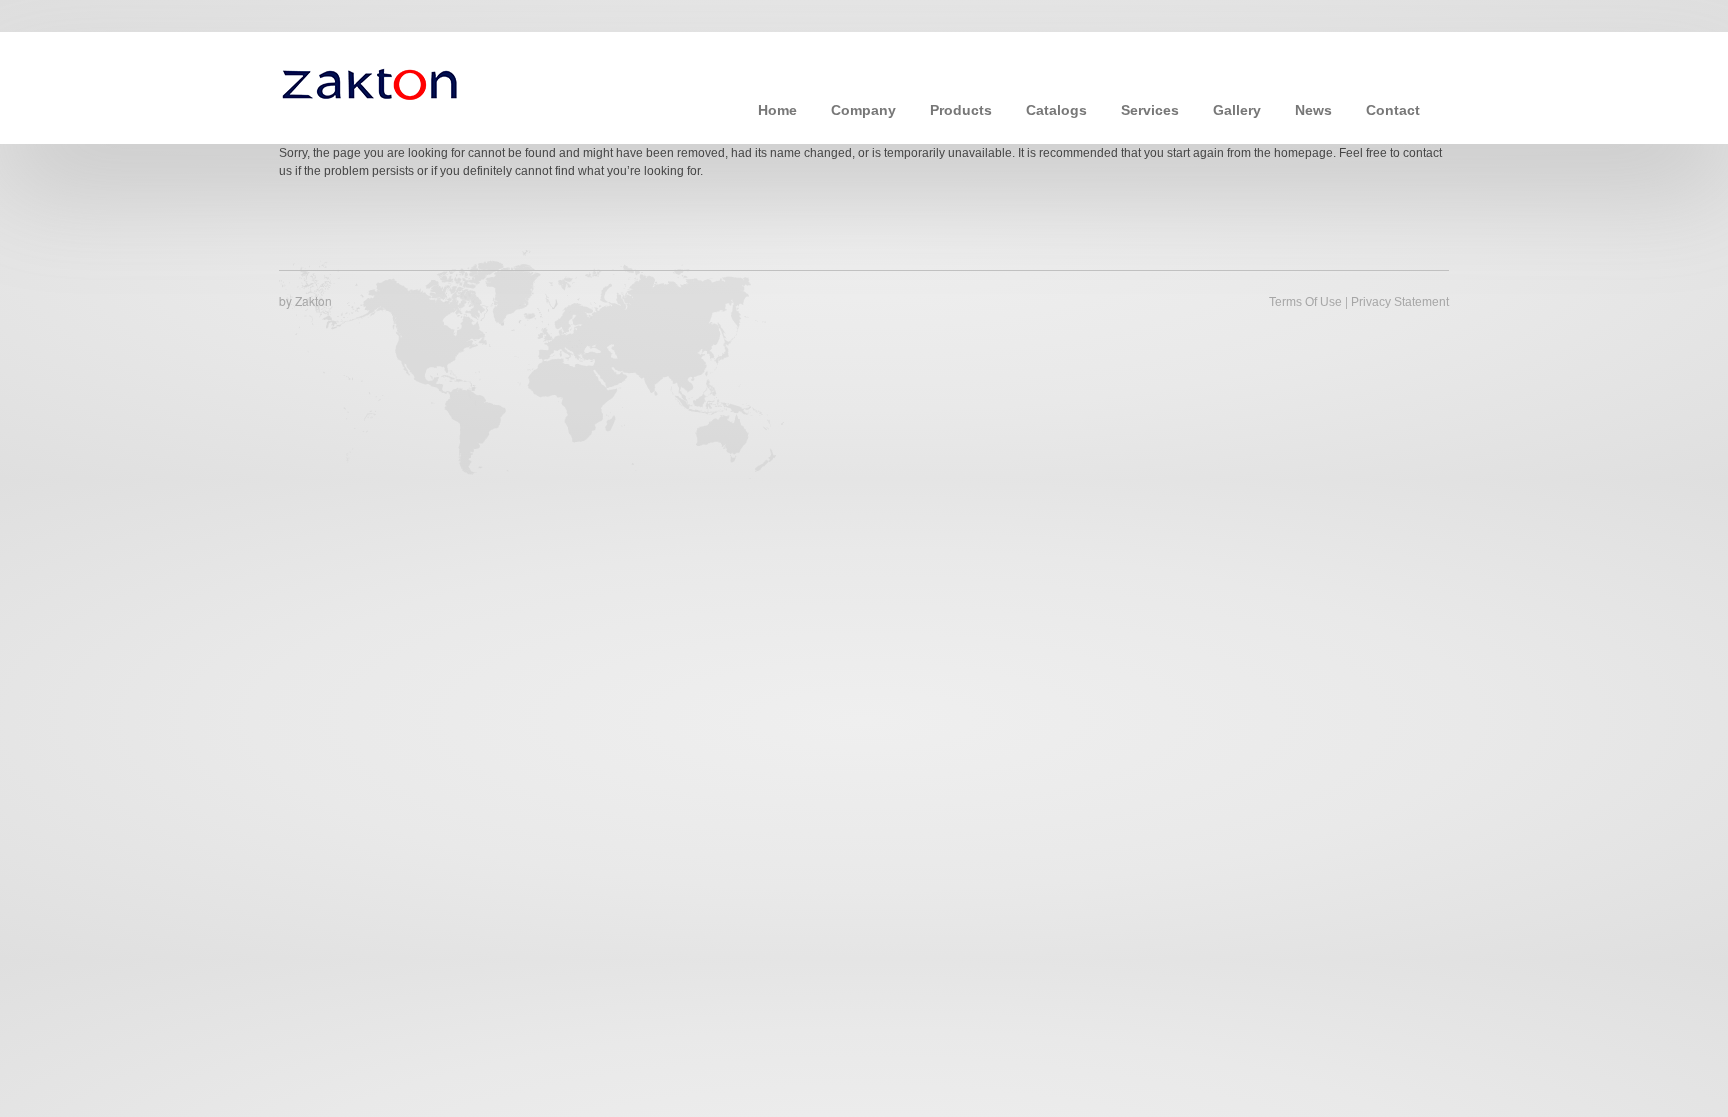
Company (863, 110)
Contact (1393, 110)
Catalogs (1056, 110)
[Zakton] (369, 82)
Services (1150, 110)
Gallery (1237, 110)
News (1313, 110)
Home (777, 110)
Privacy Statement (1400, 302)
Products (961, 110)
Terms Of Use (1305, 302)
